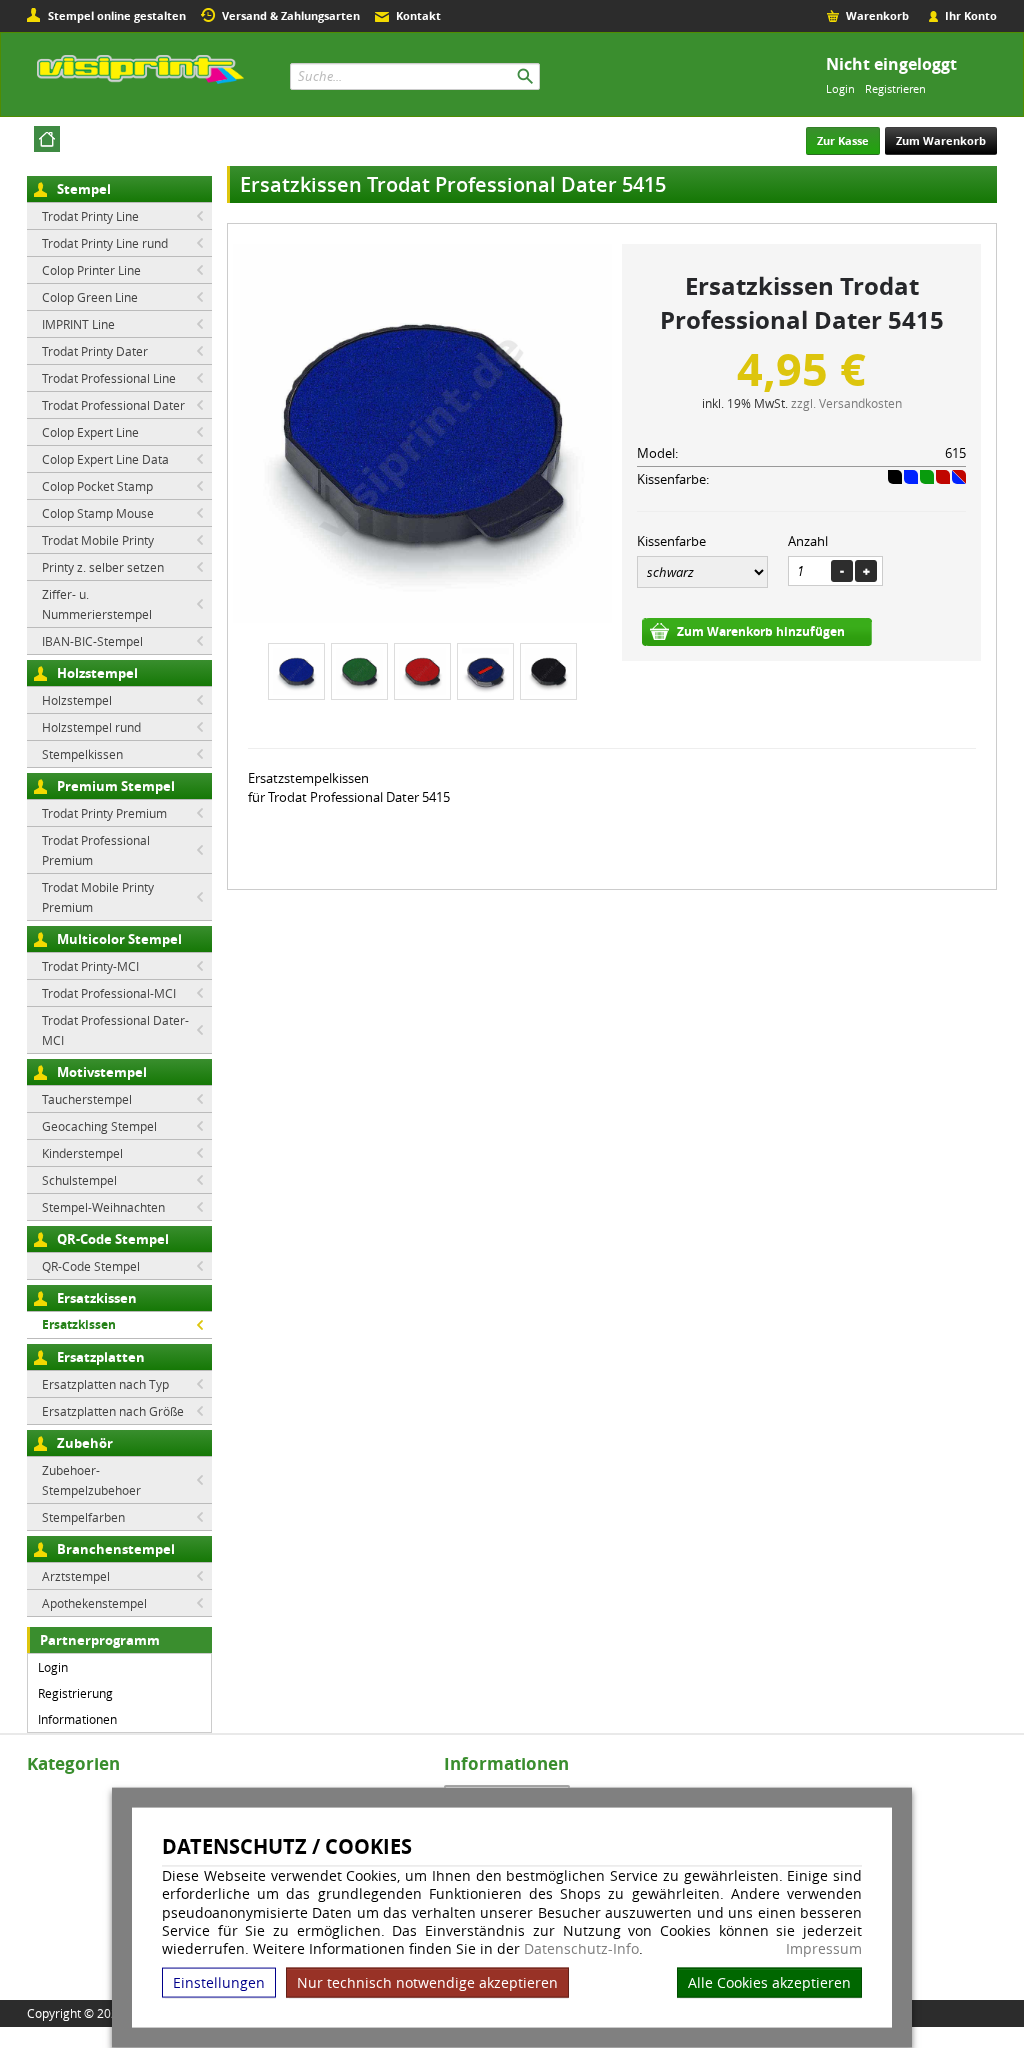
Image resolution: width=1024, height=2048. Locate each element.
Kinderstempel (82, 1153)
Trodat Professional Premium (96, 850)
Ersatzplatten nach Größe (113, 1411)
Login (840, 88)
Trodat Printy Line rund (105, 243)
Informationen (77, 1719)
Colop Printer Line (91, 270)
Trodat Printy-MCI (90, 966)
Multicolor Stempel (119, 939)
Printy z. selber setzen (103, 567)
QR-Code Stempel (113, 1239)
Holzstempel (97, 673)
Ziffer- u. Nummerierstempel (97, 604)
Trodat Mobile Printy (98, 540)
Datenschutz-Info (581, 1948)
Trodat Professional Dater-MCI (115, 1030)
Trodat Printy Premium (104, 813)
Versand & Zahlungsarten (291, 15)
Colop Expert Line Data (105, 459)
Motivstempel (102, 1072)
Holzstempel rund (91, 727)
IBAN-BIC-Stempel (92, 641)
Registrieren (895, 88)
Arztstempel (76, 1576)
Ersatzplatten (101, 1357)
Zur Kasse (843, 140)
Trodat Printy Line (90, 216)
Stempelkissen (82, 754)
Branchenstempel (116, 1549)
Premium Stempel (116, 786)
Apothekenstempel (94, 1603)
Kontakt (418, 15)
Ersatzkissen (97, 1298)
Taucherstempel (87, 1099)
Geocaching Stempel (99, 1126)
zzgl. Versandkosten (846, 403)
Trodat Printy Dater (95, 351)
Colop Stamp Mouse (98, 513)
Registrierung (75, 1693)
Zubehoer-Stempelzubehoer (91, 1480)
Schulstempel (79, 1180)
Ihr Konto (971, 15)
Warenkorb (877, 15)
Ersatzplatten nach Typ (105, 1384)
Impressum (824, 1949)
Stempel (84, 189)
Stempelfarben (83, 1517)
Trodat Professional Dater (113, 405)
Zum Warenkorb (941, 140)
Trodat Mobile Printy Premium (98, 897)
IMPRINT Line (78, 324)
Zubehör (85, 1443)
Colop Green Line (90, 297)
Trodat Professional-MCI (109, 993)
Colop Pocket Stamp (97, 486)
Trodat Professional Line (109, 378)
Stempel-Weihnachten (103, 1207)
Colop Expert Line (90, 432)
